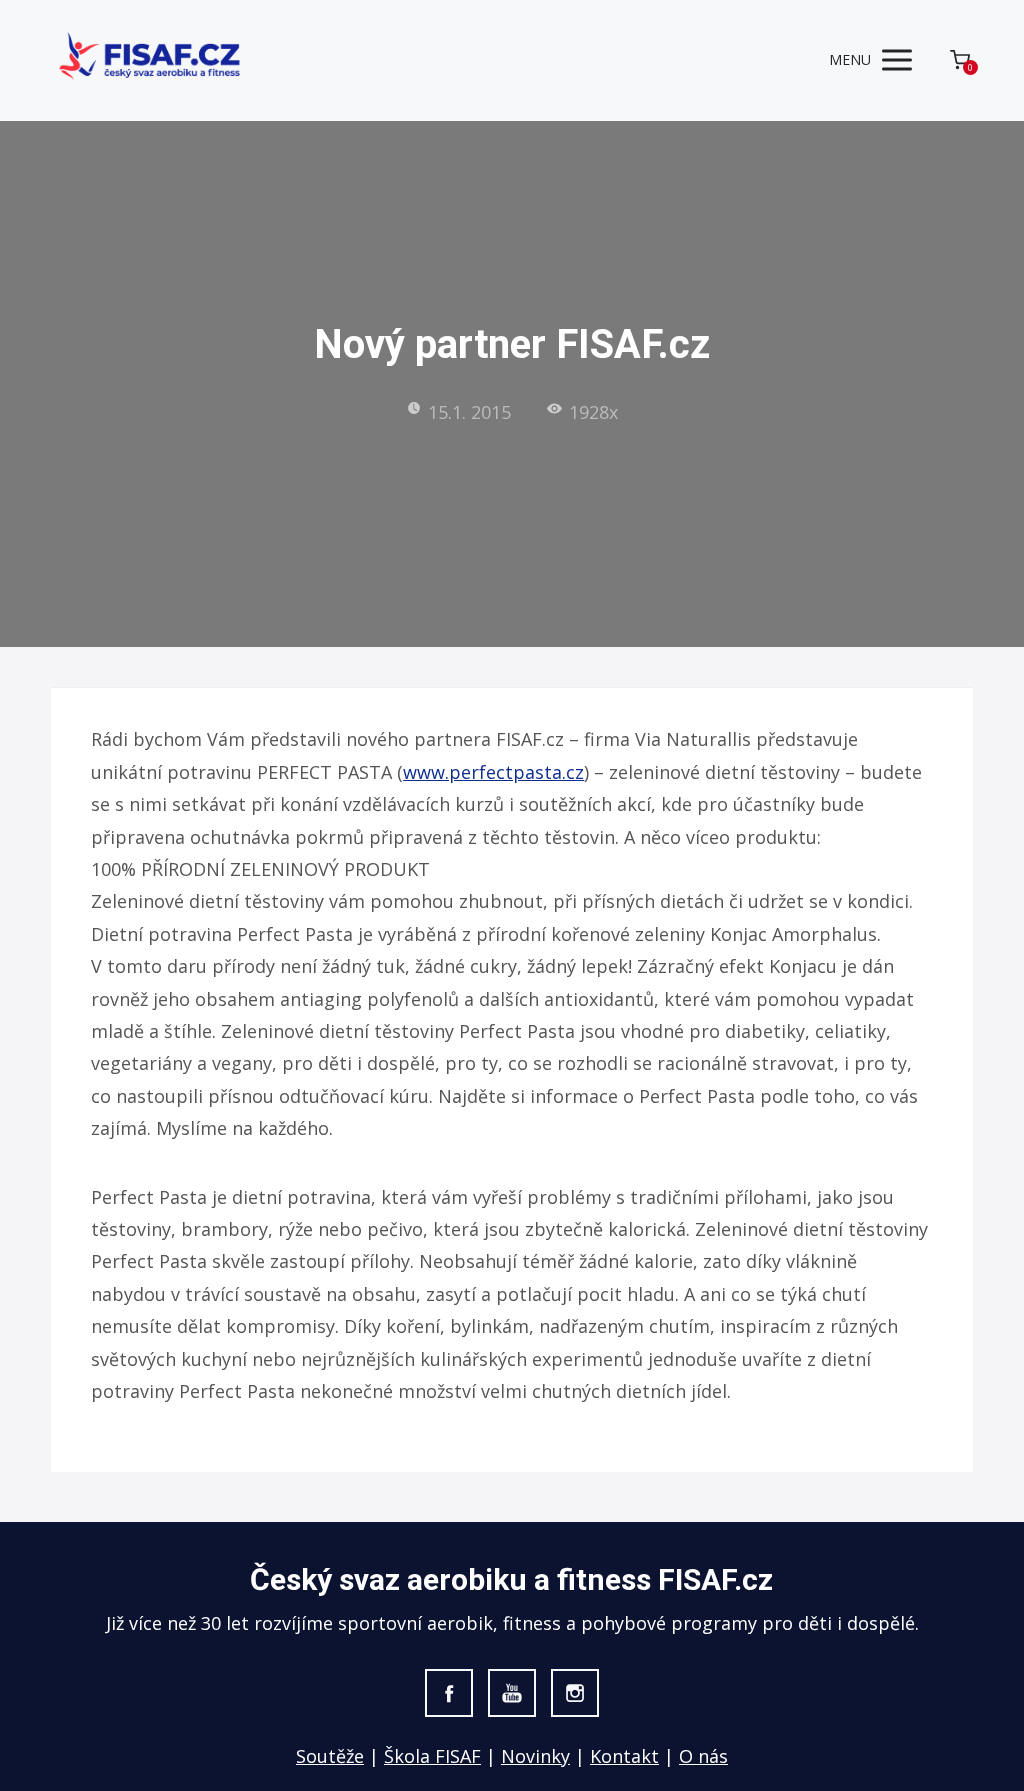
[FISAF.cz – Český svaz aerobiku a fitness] (151, 60)
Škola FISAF (432, 1756)
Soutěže (330, 1756)
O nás (703, 1756)
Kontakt (624, 1756)
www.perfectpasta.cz (493, 772)
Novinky (535, 1756)
